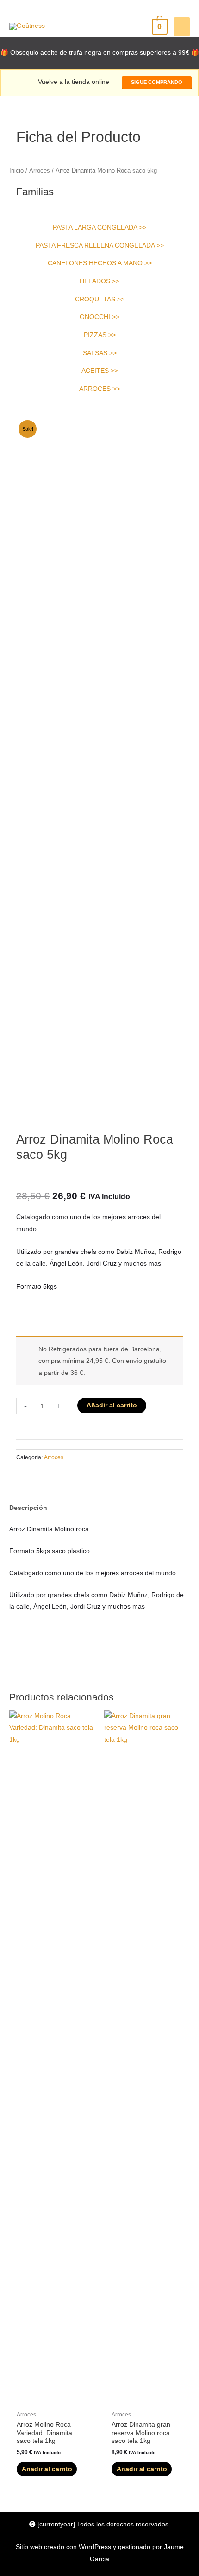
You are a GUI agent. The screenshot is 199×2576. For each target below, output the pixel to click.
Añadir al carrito (112, 1405)
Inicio (16, 171)
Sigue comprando (157, 82)
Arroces (40, 171)
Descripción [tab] (28, 1508)
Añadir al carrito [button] (47, 2469)
